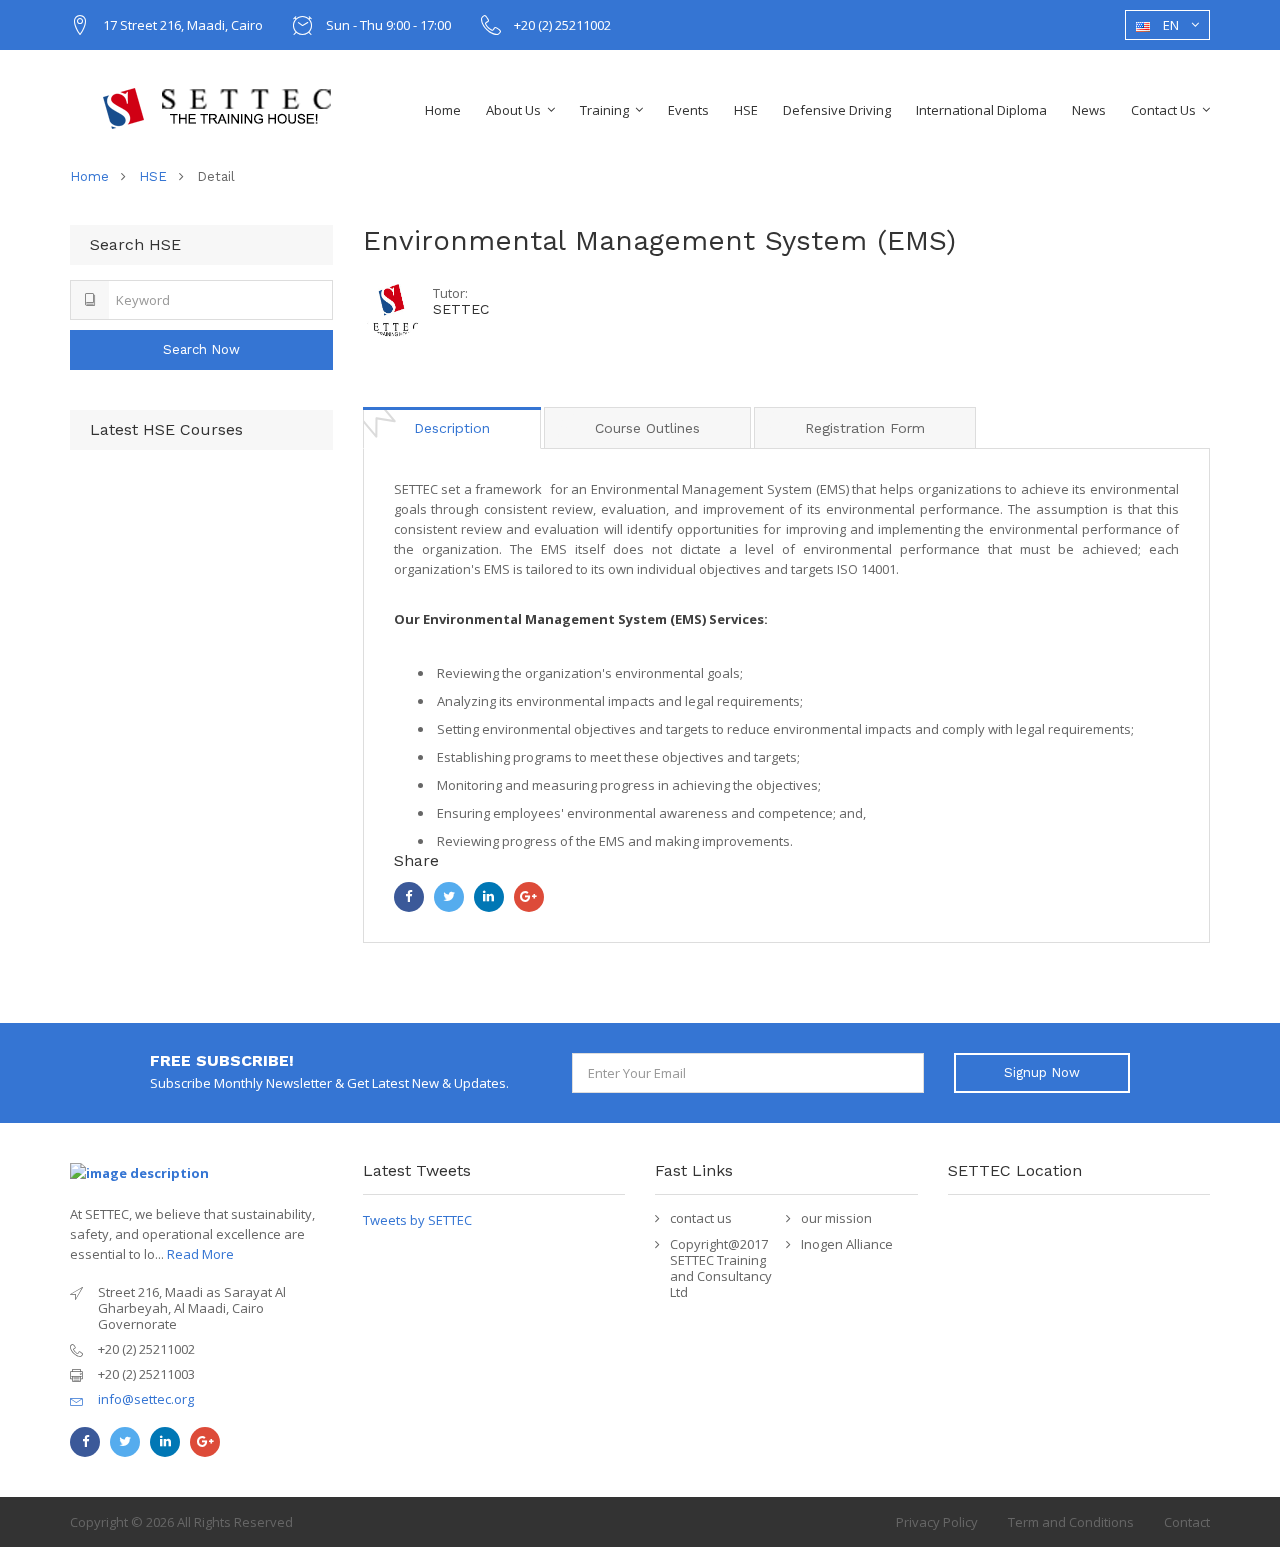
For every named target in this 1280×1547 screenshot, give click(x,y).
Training (604, 110)
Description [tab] (452, 428)
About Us (513, 110)
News (1089, 110)
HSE (746, 110)
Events (688, 110)
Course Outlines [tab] (647, 428)
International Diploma (981, 110)
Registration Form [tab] (865, 428)
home (89, 176)
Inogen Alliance (847, 1244)
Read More (200, 1254)
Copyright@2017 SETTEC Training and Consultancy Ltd (721, 1268)
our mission (836, 1218)
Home (443, 110)
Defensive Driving (837, 110)
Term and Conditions (1071, 1522)
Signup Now (1042, 1072)
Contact (1187, 1522)
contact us (701, 1218)
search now (201, 349)
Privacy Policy (937, 1522)
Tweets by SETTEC (417, 1220)
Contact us (1163, 110)
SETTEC (461, 309)
